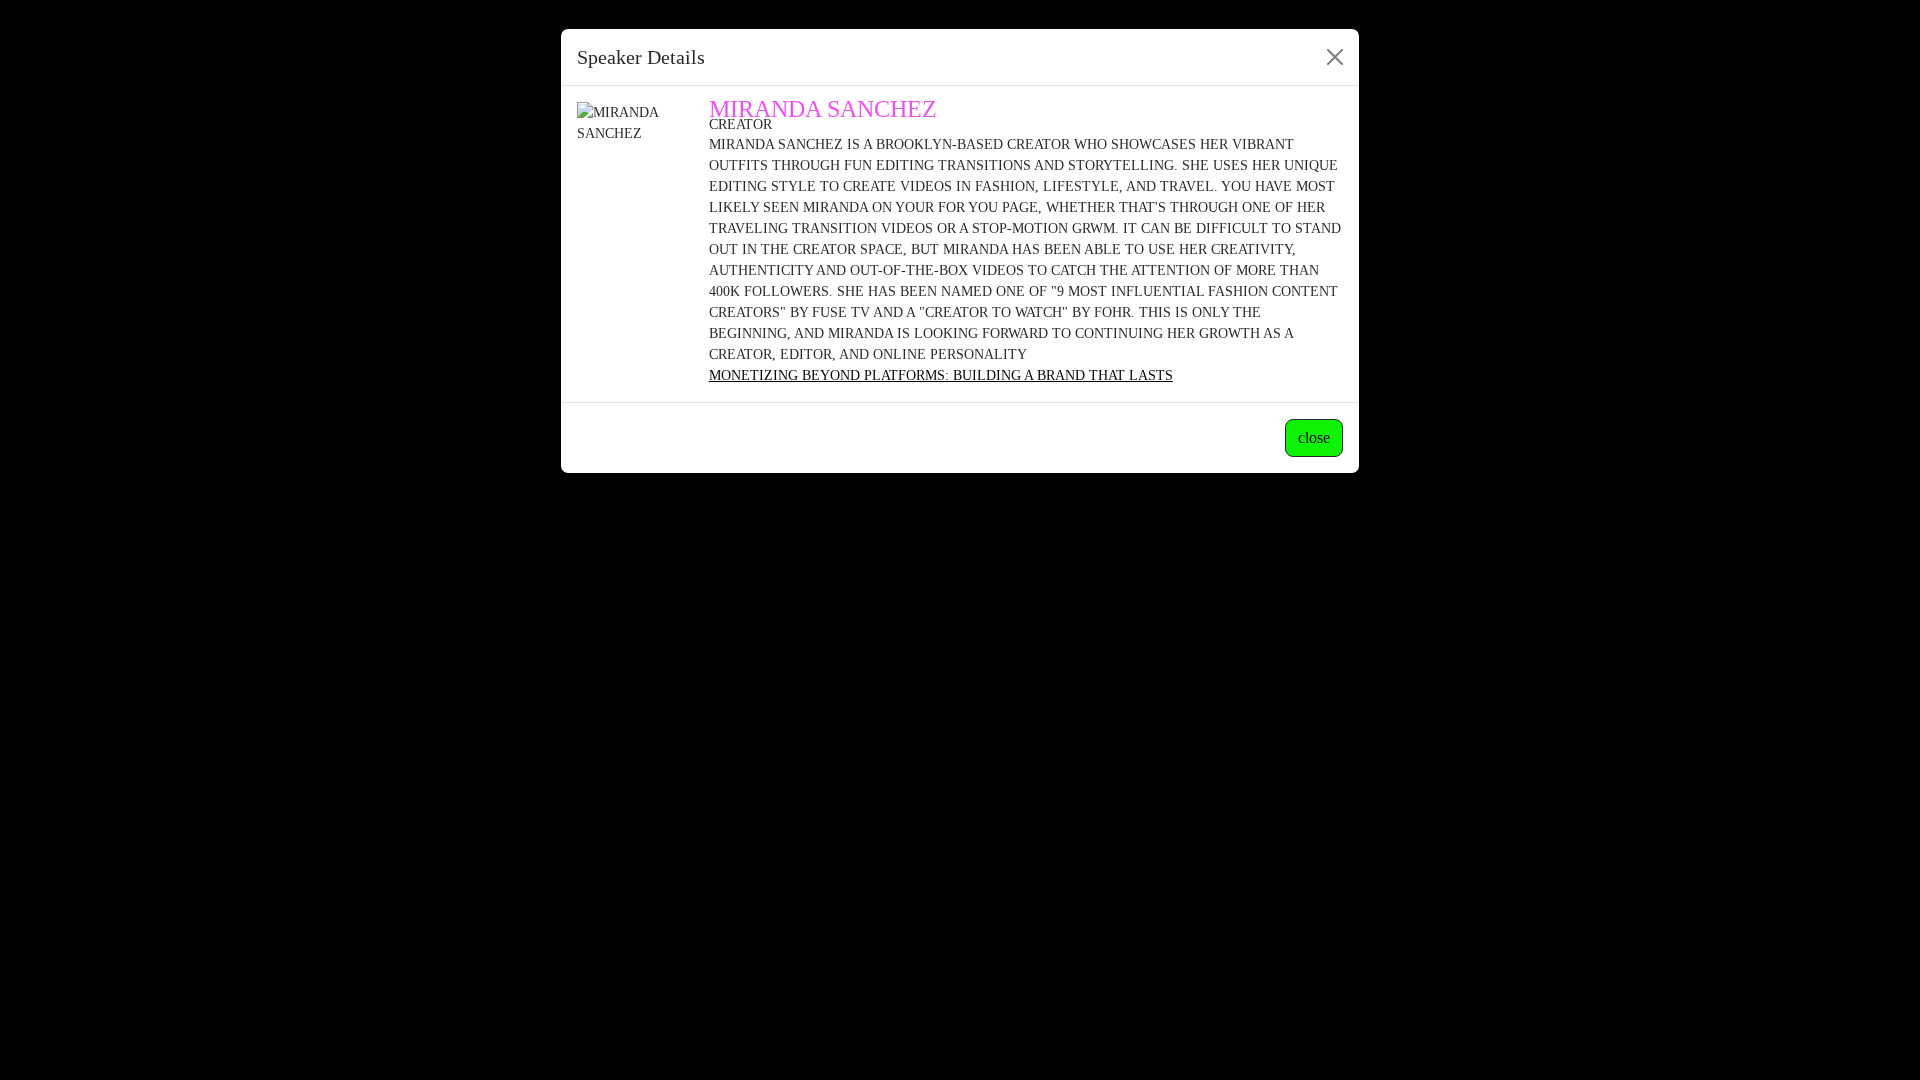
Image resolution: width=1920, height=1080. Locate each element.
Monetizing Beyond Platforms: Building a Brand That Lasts (941, 375)
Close (1314, 437)
